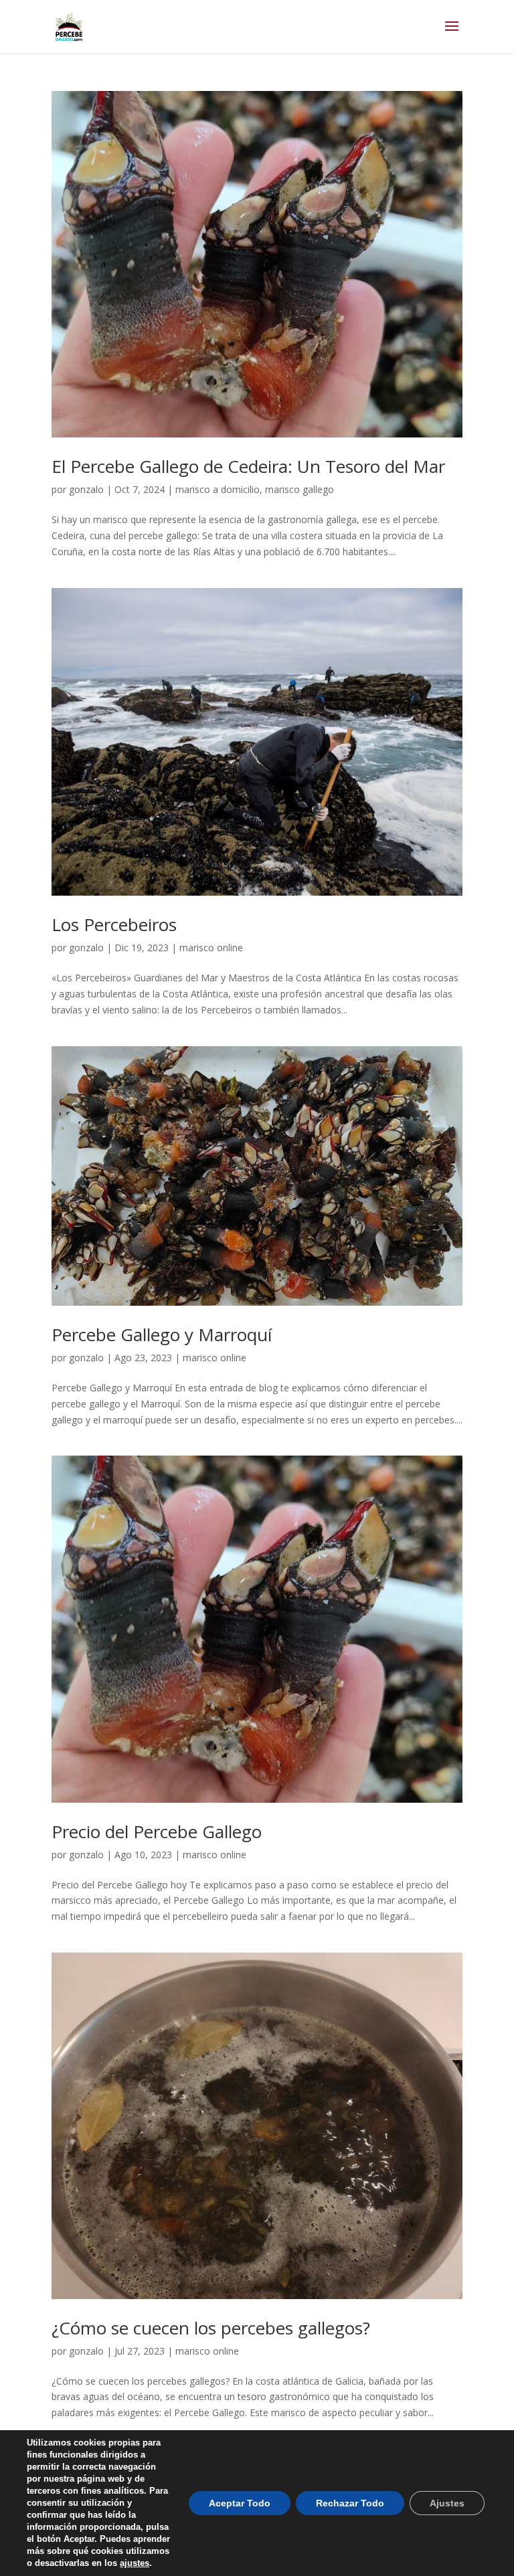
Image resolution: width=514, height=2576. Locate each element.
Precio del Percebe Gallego (157, 1831)
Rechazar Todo (350, 2503)
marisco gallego (299, 489)
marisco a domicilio (218, 489)
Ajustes (447, 2503)
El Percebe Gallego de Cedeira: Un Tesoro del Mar (248, 466)
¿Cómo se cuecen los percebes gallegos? (211, 2328)
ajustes (135, 2563)
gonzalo (86, 489)
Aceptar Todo (240, 2503)
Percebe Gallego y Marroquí (162, 1334)
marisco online (211, 948)
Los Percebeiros (114, 924)
